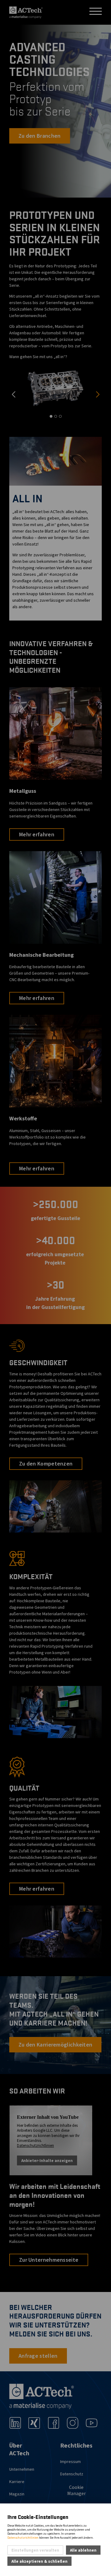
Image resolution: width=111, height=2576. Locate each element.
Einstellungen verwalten (35, 2550)
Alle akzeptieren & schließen (39, 2561)
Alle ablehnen (83, 2550)
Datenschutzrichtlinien (23, 2538)
